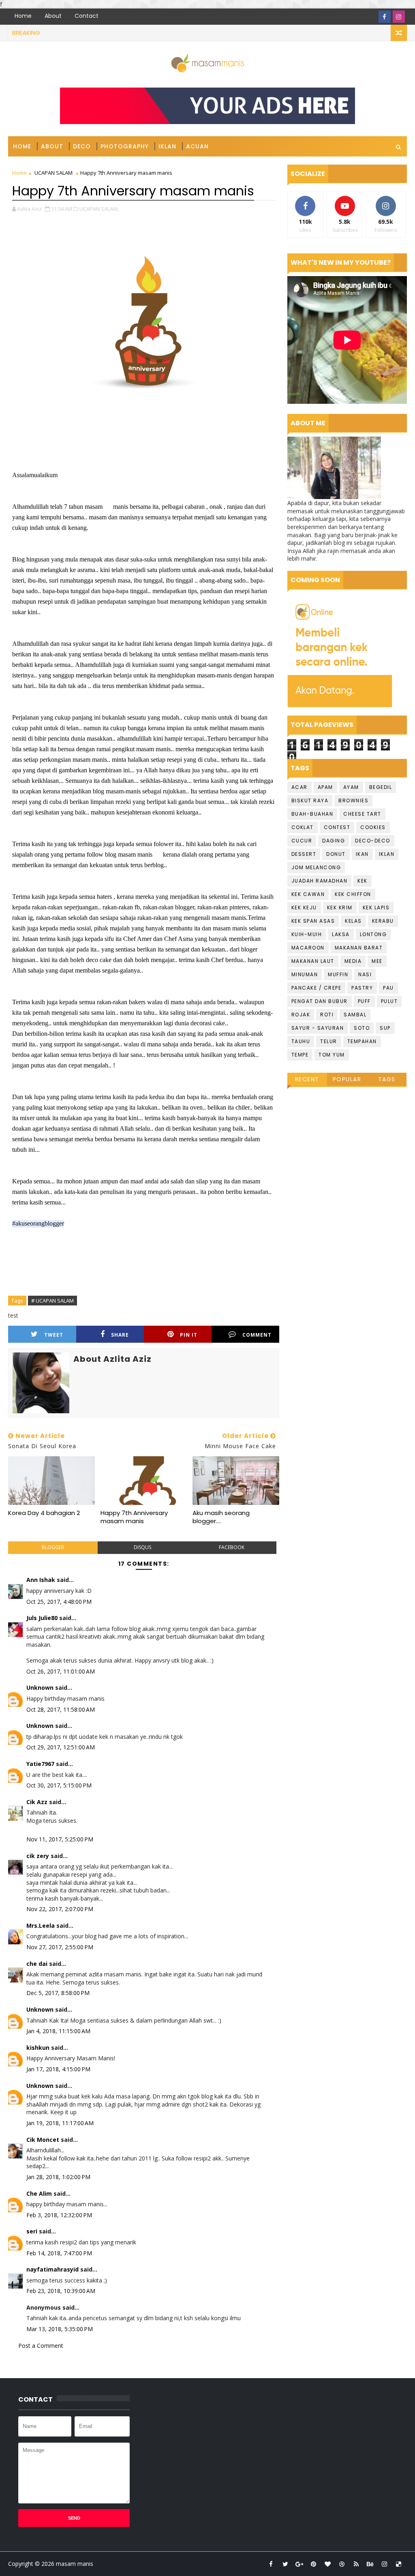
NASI (365, 974)
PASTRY (362, 988)
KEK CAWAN (308, 894)
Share (120, 1335)
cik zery (38, 1856)
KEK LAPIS (376, 908)
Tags (387, 1079)
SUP (385, 1028)
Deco (82, 146)
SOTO (362, 1028)
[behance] (370, 2564)
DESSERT (304, 854)
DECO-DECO (373, 841)
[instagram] (399, 17)
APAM (325, 787)
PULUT (389, 1001)
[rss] (356, 2564)
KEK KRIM (340, 908)
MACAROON (308, 948)
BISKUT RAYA (310, 800)
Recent (307, 1079)
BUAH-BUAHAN (312, 814)
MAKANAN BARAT (359, 948)
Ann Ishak (41, 1580)
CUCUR (302, 841)
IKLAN (387, 854)
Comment (257, 1335)
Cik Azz (37, 1802)
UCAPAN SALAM (53, 173)
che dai (37, 1964)
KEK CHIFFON (353, 894)
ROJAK (301, 1015)
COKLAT (303, 827)
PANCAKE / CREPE (317, 988)
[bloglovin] (328, 2564)
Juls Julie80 (42, 1618)
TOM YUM (332, 1055)
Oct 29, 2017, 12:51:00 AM (61, 1747)
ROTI (327, 1015)
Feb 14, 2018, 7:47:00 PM (59, 2253)
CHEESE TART (362, 814)
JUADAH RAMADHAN (320, 881)
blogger (53, 1547)
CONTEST (337, 827)
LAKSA (341, 934)
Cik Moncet (43, 2140)
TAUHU (301, 1041)
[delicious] (399, 2564)
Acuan (197, 146)
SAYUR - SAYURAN (318, 1028)
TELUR (329, 1041)
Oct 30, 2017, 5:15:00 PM (59, 1785)
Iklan (167, 146)
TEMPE (300, 1055)
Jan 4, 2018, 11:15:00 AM (58, 2031)
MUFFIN (338, 974)
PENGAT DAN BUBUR (320, 1001)
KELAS (353, 921)
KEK (363, 881)
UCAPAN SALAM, (99, 209)
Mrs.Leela (41, 1926)
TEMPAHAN (362, 1041)
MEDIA (353, 961)
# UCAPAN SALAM (52, 1301)
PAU (388, 988)
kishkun (38, 2048)
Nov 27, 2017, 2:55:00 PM (60, 1947)
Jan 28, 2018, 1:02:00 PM (58, 2177)
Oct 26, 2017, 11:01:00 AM (61, 1671)
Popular (347, 1079)
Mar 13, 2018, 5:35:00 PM (60, 2329)
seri (32, 2231)
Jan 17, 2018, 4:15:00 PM (58, 2069)
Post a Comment (41, 2346)
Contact (87, 16)
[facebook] (385, 17)
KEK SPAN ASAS (313, 921)
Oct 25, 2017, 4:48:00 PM (59, 1602)
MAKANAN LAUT (313, 961)
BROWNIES (353, 800)
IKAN (362, 854)
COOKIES (373, 827)
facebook (232, 1547)
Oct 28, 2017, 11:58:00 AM (61, 1709)
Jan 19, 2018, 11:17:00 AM (60, 2123)
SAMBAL (355, 1015)
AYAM (351, 787)
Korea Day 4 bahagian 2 (44, 1513)
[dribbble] (342, 2564)
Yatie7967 (40, 1764)
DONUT (336, 854)
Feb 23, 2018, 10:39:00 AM (61, 2291)
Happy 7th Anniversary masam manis (134, 1517)
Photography (125, 146)
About (53, 16)
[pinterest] (314, 2564)
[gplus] (299, 2564)
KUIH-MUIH (307, 934)
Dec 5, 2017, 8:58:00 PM (58, 1993)
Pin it (189, 1335)
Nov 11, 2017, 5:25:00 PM (60, 1839)
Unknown (40, 1688)
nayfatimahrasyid (52, 2269)
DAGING (334, 841)
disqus (142, 1547)
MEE (377, 961)
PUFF (364, 1001)
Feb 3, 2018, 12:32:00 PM (59, 2215)
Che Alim (39, 2193)
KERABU (383, 921)
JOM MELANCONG (316, 867)
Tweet (54, 1335)
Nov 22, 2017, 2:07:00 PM (60, 1909)
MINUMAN (305, 974)
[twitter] (285, 2564)
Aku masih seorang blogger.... (221, 1517)
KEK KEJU (304, 908)
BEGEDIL (381, 787)
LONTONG (373, 934)
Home (23, 16)
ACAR (299, 787)
